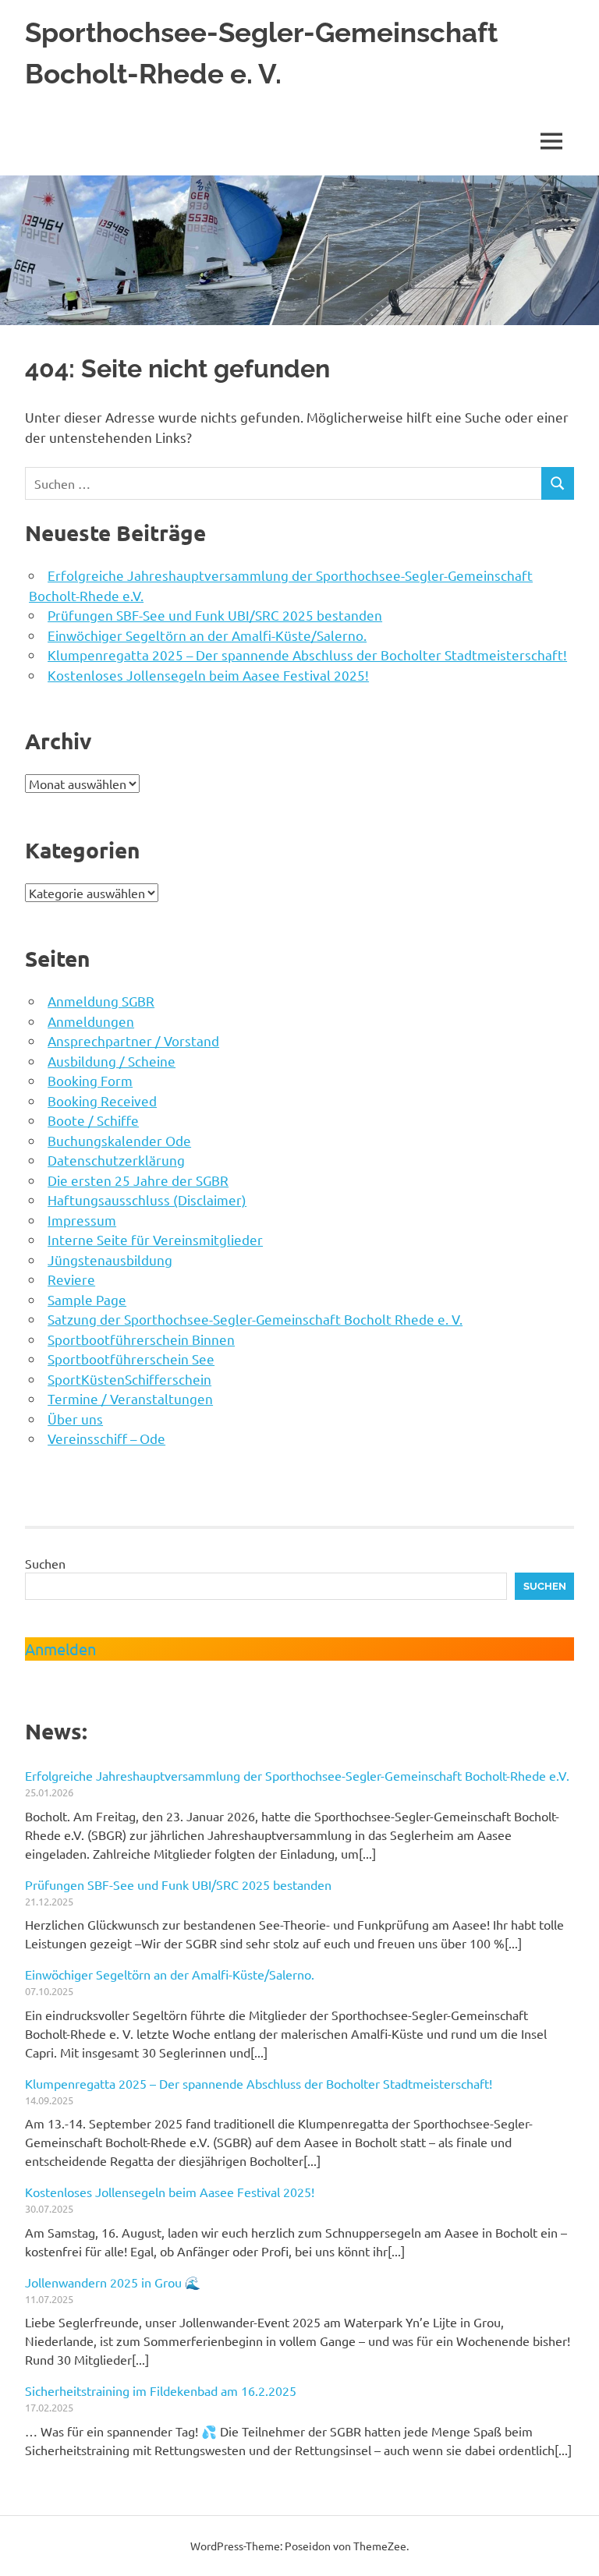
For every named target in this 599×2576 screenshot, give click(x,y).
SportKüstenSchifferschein (129, 1379)
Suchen (45, 1563)
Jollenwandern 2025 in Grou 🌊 (113, 2282)
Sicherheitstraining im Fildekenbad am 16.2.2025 (161, 2390)
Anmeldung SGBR (101, 1001)
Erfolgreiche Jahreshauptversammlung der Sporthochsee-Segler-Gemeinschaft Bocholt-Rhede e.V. (297, 1775)
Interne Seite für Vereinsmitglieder (155, 1239)
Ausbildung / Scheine (112, 1061)
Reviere (71, 1279)
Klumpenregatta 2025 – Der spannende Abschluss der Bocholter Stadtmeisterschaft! (307, 655)
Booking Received (102, 1100)
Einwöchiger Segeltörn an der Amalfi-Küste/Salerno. (207, 635)
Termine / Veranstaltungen (130, 1398)
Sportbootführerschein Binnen (141, 1339)
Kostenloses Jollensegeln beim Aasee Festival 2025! (208, 675)
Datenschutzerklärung (116, 1160)
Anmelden (60, 1649)
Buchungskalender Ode (119, 1140)
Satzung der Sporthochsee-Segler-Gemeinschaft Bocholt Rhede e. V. (255, 1319)
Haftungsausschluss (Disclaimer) (147, 1200)
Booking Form (90, 1080)
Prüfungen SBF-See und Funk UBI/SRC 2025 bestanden (215, 615)
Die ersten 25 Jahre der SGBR (138, 1180)
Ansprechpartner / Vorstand (133, 1040)
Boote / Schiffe (93, 1120)
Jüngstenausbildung (110, 1260)
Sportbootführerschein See (131, 1359)
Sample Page (87, 1299)
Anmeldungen (91, 1021)
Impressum (82, 1220)
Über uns (75, 1419)
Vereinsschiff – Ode (106, 1438)
